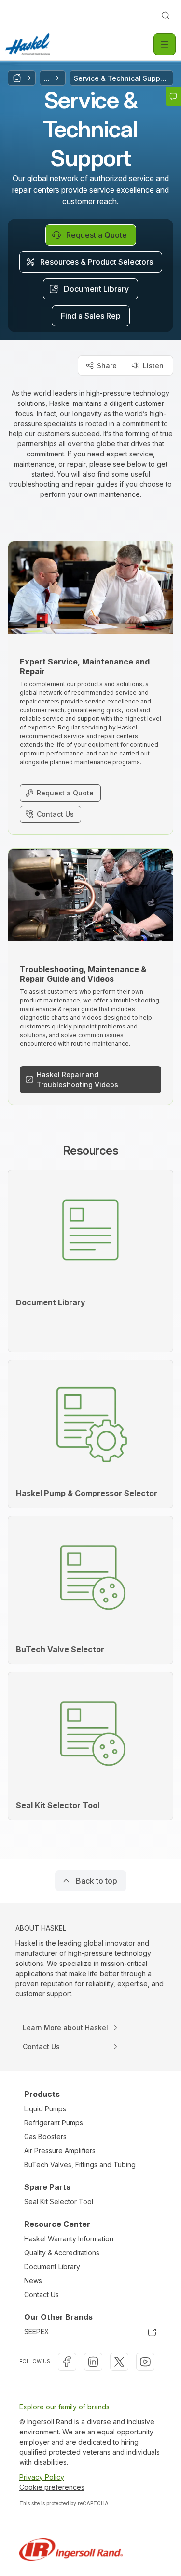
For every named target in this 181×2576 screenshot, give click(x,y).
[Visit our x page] (119, 2362)
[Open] (165, 44)
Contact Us (42, 2295)
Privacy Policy (42, 2477)
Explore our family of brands (64, 2407)
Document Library (52, 2267)
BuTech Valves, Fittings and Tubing (80, 2165)
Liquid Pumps (45, 2109)
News (33, 2281)
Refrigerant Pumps (54, 2123)
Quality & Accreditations (62, 2253)
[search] (166, 15)
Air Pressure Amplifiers (60, 2151)
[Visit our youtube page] (145, 2362)
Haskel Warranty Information (69, 2239)
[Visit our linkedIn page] (93, 2362)
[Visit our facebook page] (67, 2362)
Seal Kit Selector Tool (59, 2202)
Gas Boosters (45, 2137)
